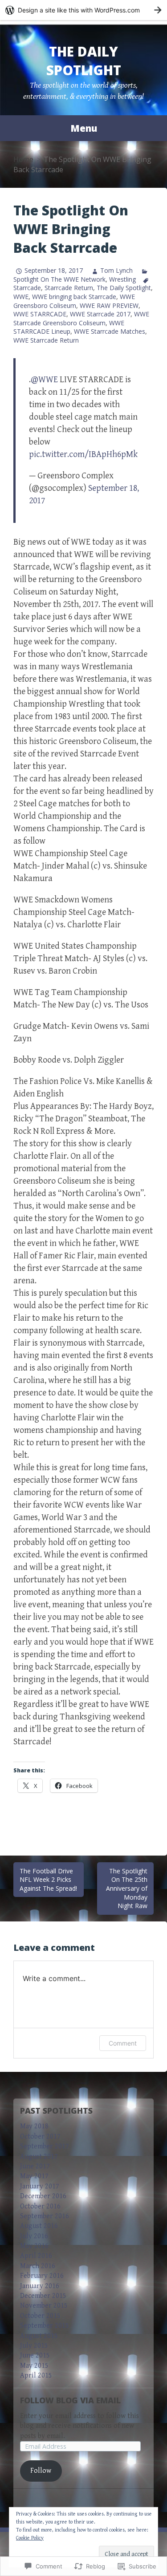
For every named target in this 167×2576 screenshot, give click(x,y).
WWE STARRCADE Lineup (69, 327)
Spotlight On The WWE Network (59, 279)
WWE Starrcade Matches (110, 331)
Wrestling (122, 279)
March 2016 (38, 2266)
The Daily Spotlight (84, 61)
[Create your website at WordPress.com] (83, 10)
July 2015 (34, 2346)
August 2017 (39, 2157)
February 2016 (42, 2276)
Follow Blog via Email (70, 2400)
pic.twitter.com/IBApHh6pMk (83, 455)
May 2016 (34, 2246)
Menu (84, 128)
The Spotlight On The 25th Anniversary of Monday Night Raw (127, 1888)
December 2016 (43, 2196)
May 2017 (34, 2176)
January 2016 (40, 2286)
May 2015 (34, 2366)
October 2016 (40, 2206)
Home (23, 159)
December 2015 (43, 2296)
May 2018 (34, 2126)
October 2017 (40, 2137)
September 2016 (45, 2216)
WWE (21, 297)
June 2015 (35, 2356)
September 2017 (45, 2146)
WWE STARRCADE (40, 314)
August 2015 (39, 2336)
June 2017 (35, 2166)
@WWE (44, 380)
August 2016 (39, 2226)
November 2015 (44, 2306)
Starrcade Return (69, 288)
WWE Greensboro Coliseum (74, 301)
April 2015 (36, 2376)
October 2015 (40, 2316)
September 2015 (45, 2326)
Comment (123, 2043)
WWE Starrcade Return (46, 340)
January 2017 (40, 2186)
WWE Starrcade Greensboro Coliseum (81, 318)
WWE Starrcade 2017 (100, 314)
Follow (41, 2471)
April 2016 (36, 2256)
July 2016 (34, 2236)
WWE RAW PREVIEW (109, 305)
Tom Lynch (116, 270)
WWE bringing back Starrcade (74, 297)
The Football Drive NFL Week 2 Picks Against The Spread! (48, 1880)
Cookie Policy (30, 2538)
